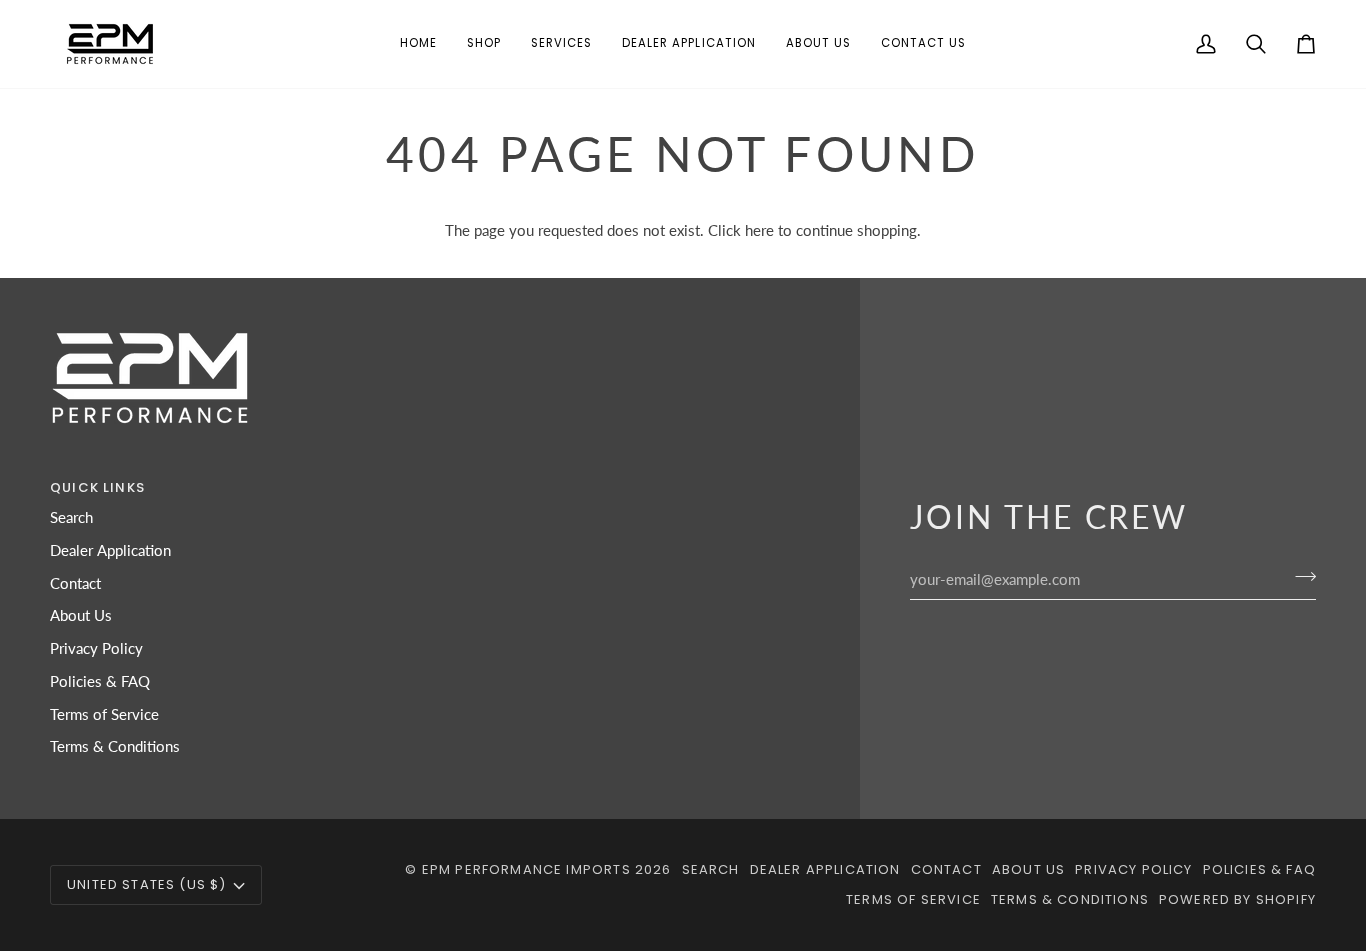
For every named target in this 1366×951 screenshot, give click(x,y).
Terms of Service (104, 714)
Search (71, 517)
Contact (75, 583)
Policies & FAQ (100, 681)
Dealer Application (110, 550)
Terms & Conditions (115, 746)
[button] (484, 44)
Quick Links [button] (97, 487)
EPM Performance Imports (526, 869)
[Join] (1299, 577)
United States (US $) (146, 884)
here (759, 230)
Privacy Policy (96, 648)
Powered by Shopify (1237, 899)
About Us (81, 615)
